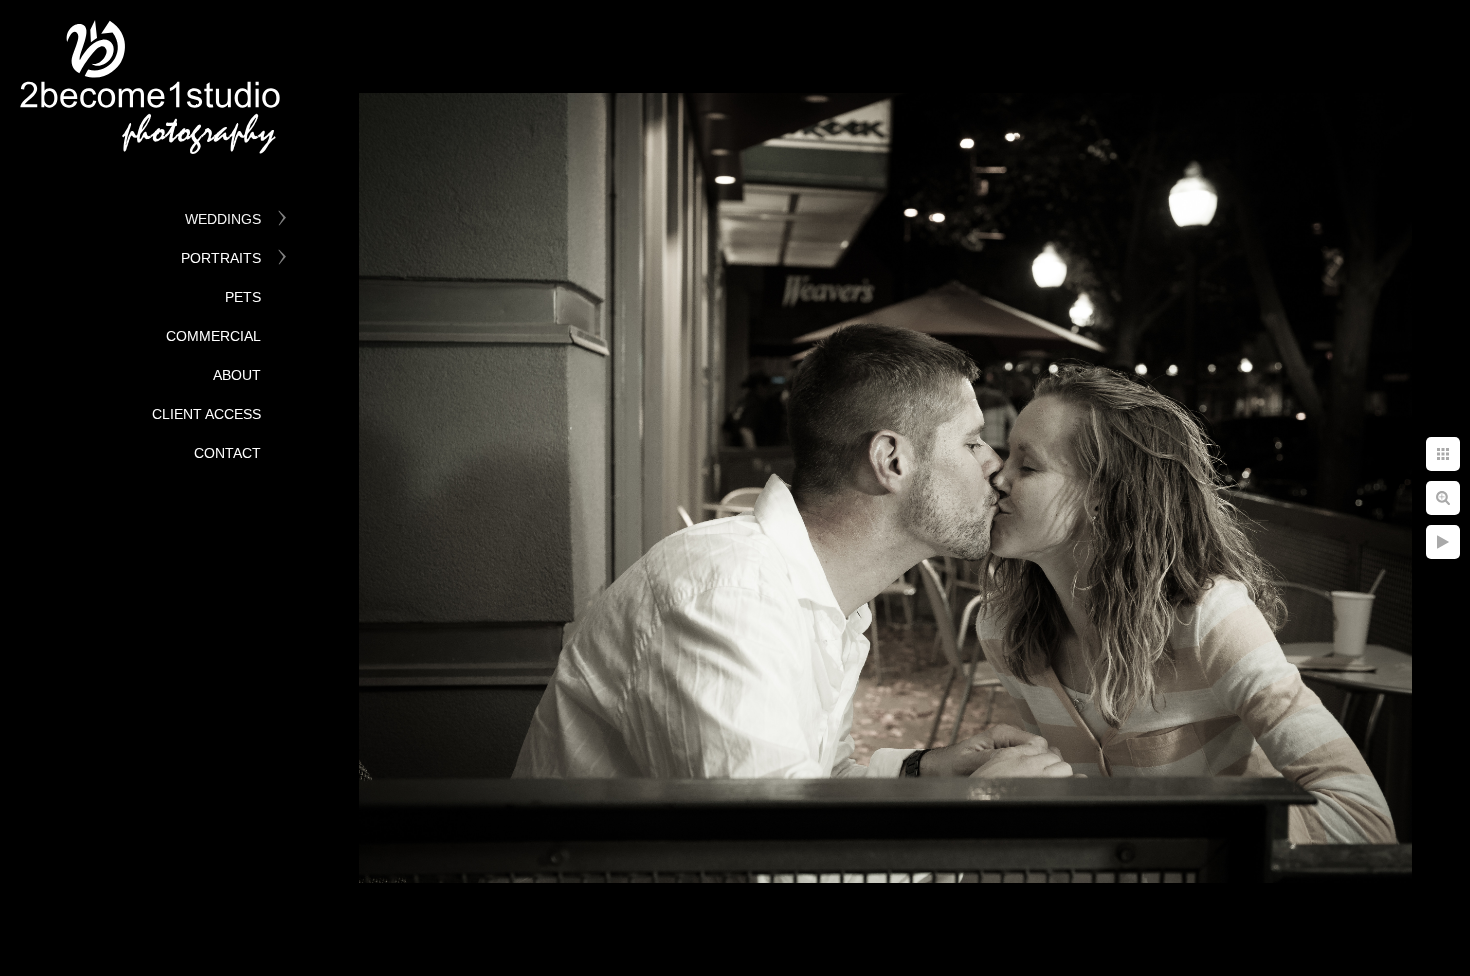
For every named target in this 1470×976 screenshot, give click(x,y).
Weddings (223, 219)
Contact (227, 453)
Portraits (221, 258)
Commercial (213, 336)
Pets (243, 297)
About (237, 375)
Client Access (206, 414)
